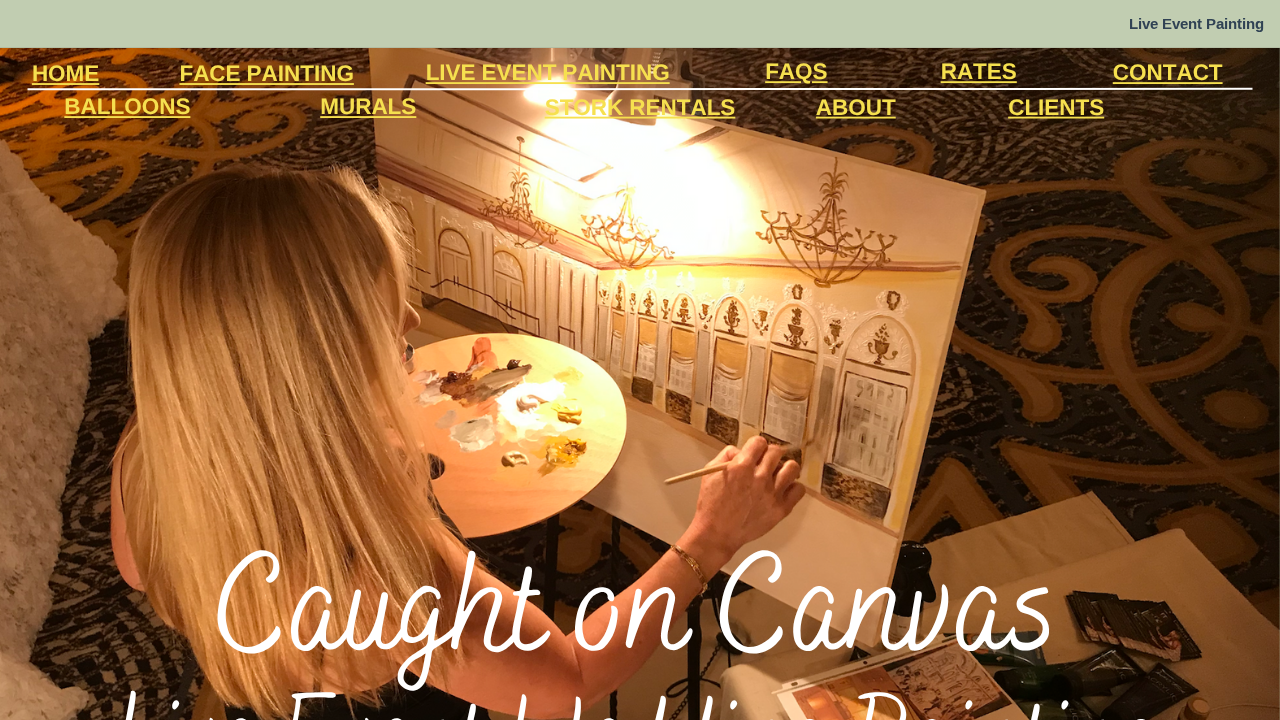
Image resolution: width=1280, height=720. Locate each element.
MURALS (368, 105)
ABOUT (856, 106)
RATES (979, 70)
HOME (65, 72)
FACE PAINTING (266, 72)
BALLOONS (127, 105)
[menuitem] (1196, 24)
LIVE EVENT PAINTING (548, 71)
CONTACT (1168, 71)
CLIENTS (1056, 106)
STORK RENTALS (640, 106)
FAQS (796, 70)
